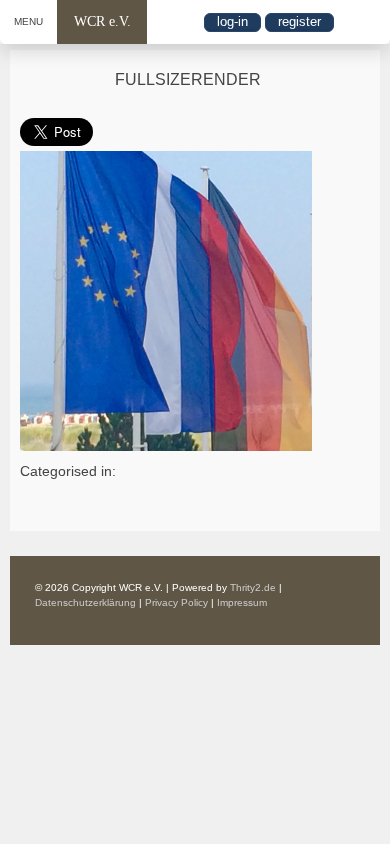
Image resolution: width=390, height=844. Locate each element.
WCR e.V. (102, 21)
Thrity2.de (253, 587)
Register (299, 21)
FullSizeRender (188, 79)
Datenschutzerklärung (85, 602)
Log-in (232, 21)
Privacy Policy (176, 602)
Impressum (242, 602)
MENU (28, 21)
